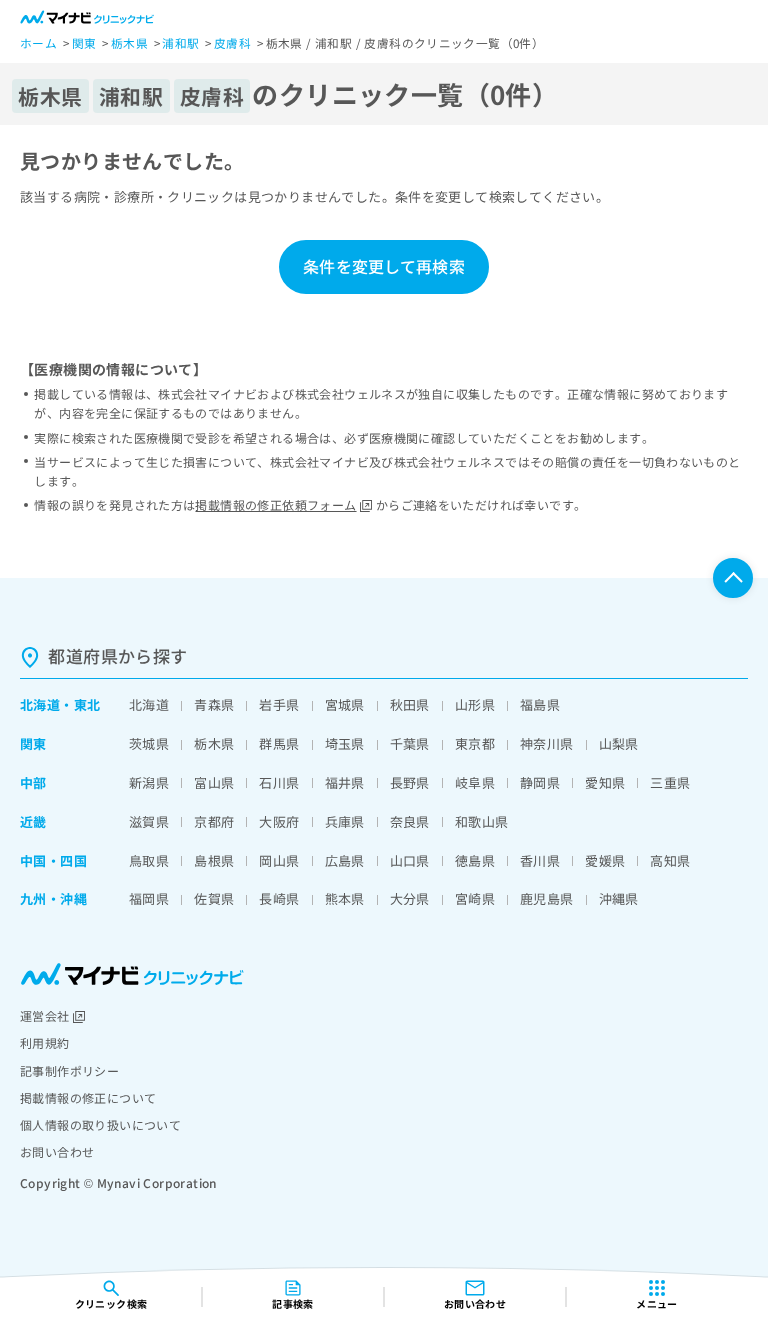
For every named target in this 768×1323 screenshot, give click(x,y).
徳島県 (475, 860)
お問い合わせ (57, 1151)
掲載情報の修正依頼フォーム (275, 504)
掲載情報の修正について (88, 1097)
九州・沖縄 (53, 898)
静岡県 (540, 782)
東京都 (475, 743)
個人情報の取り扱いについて (100, 1124)
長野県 (410, 782)
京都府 (214, 821)
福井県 (345, 782)
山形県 (475, 704)
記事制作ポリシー (69, 1070)
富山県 (214, 782)
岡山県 (279, 860)
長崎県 (279, 898)
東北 (87, 704)
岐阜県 (475, 782)
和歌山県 (482, 821)
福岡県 (149, 898)
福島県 (540, 704)
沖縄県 (619, 898)
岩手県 (279, 704)
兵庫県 (345, 821)
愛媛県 (605, 860)
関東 (33, 743)
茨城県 (149, 743)
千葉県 (410, 743)
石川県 (279, 782)
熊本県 (345, 898)
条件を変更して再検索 (384, 266)
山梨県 (619, 743)
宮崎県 (475, 898)
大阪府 (279, 821)
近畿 (33, 821)
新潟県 (149, 782)
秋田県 (410, 704)
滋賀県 (149, 821)
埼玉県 (345, 743)
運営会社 (45, 1015)
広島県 (345, 860)
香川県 (540, 860)
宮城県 (345, 704)
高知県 (670, 860)
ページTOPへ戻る (733, 578)
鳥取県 (149, 860)
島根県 (214, 860)
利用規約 (45, 1042)
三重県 (670, 782)
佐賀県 (214, 898)
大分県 (410, 898)
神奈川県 (547, 743)
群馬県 (279, 743)
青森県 (214, 704)
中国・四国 (53, 860)
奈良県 (410, 821)
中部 (33, 782)
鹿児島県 (547, 898)
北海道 (40, 704)
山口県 (410, 860)
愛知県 (605, 782)
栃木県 (214, 743)
